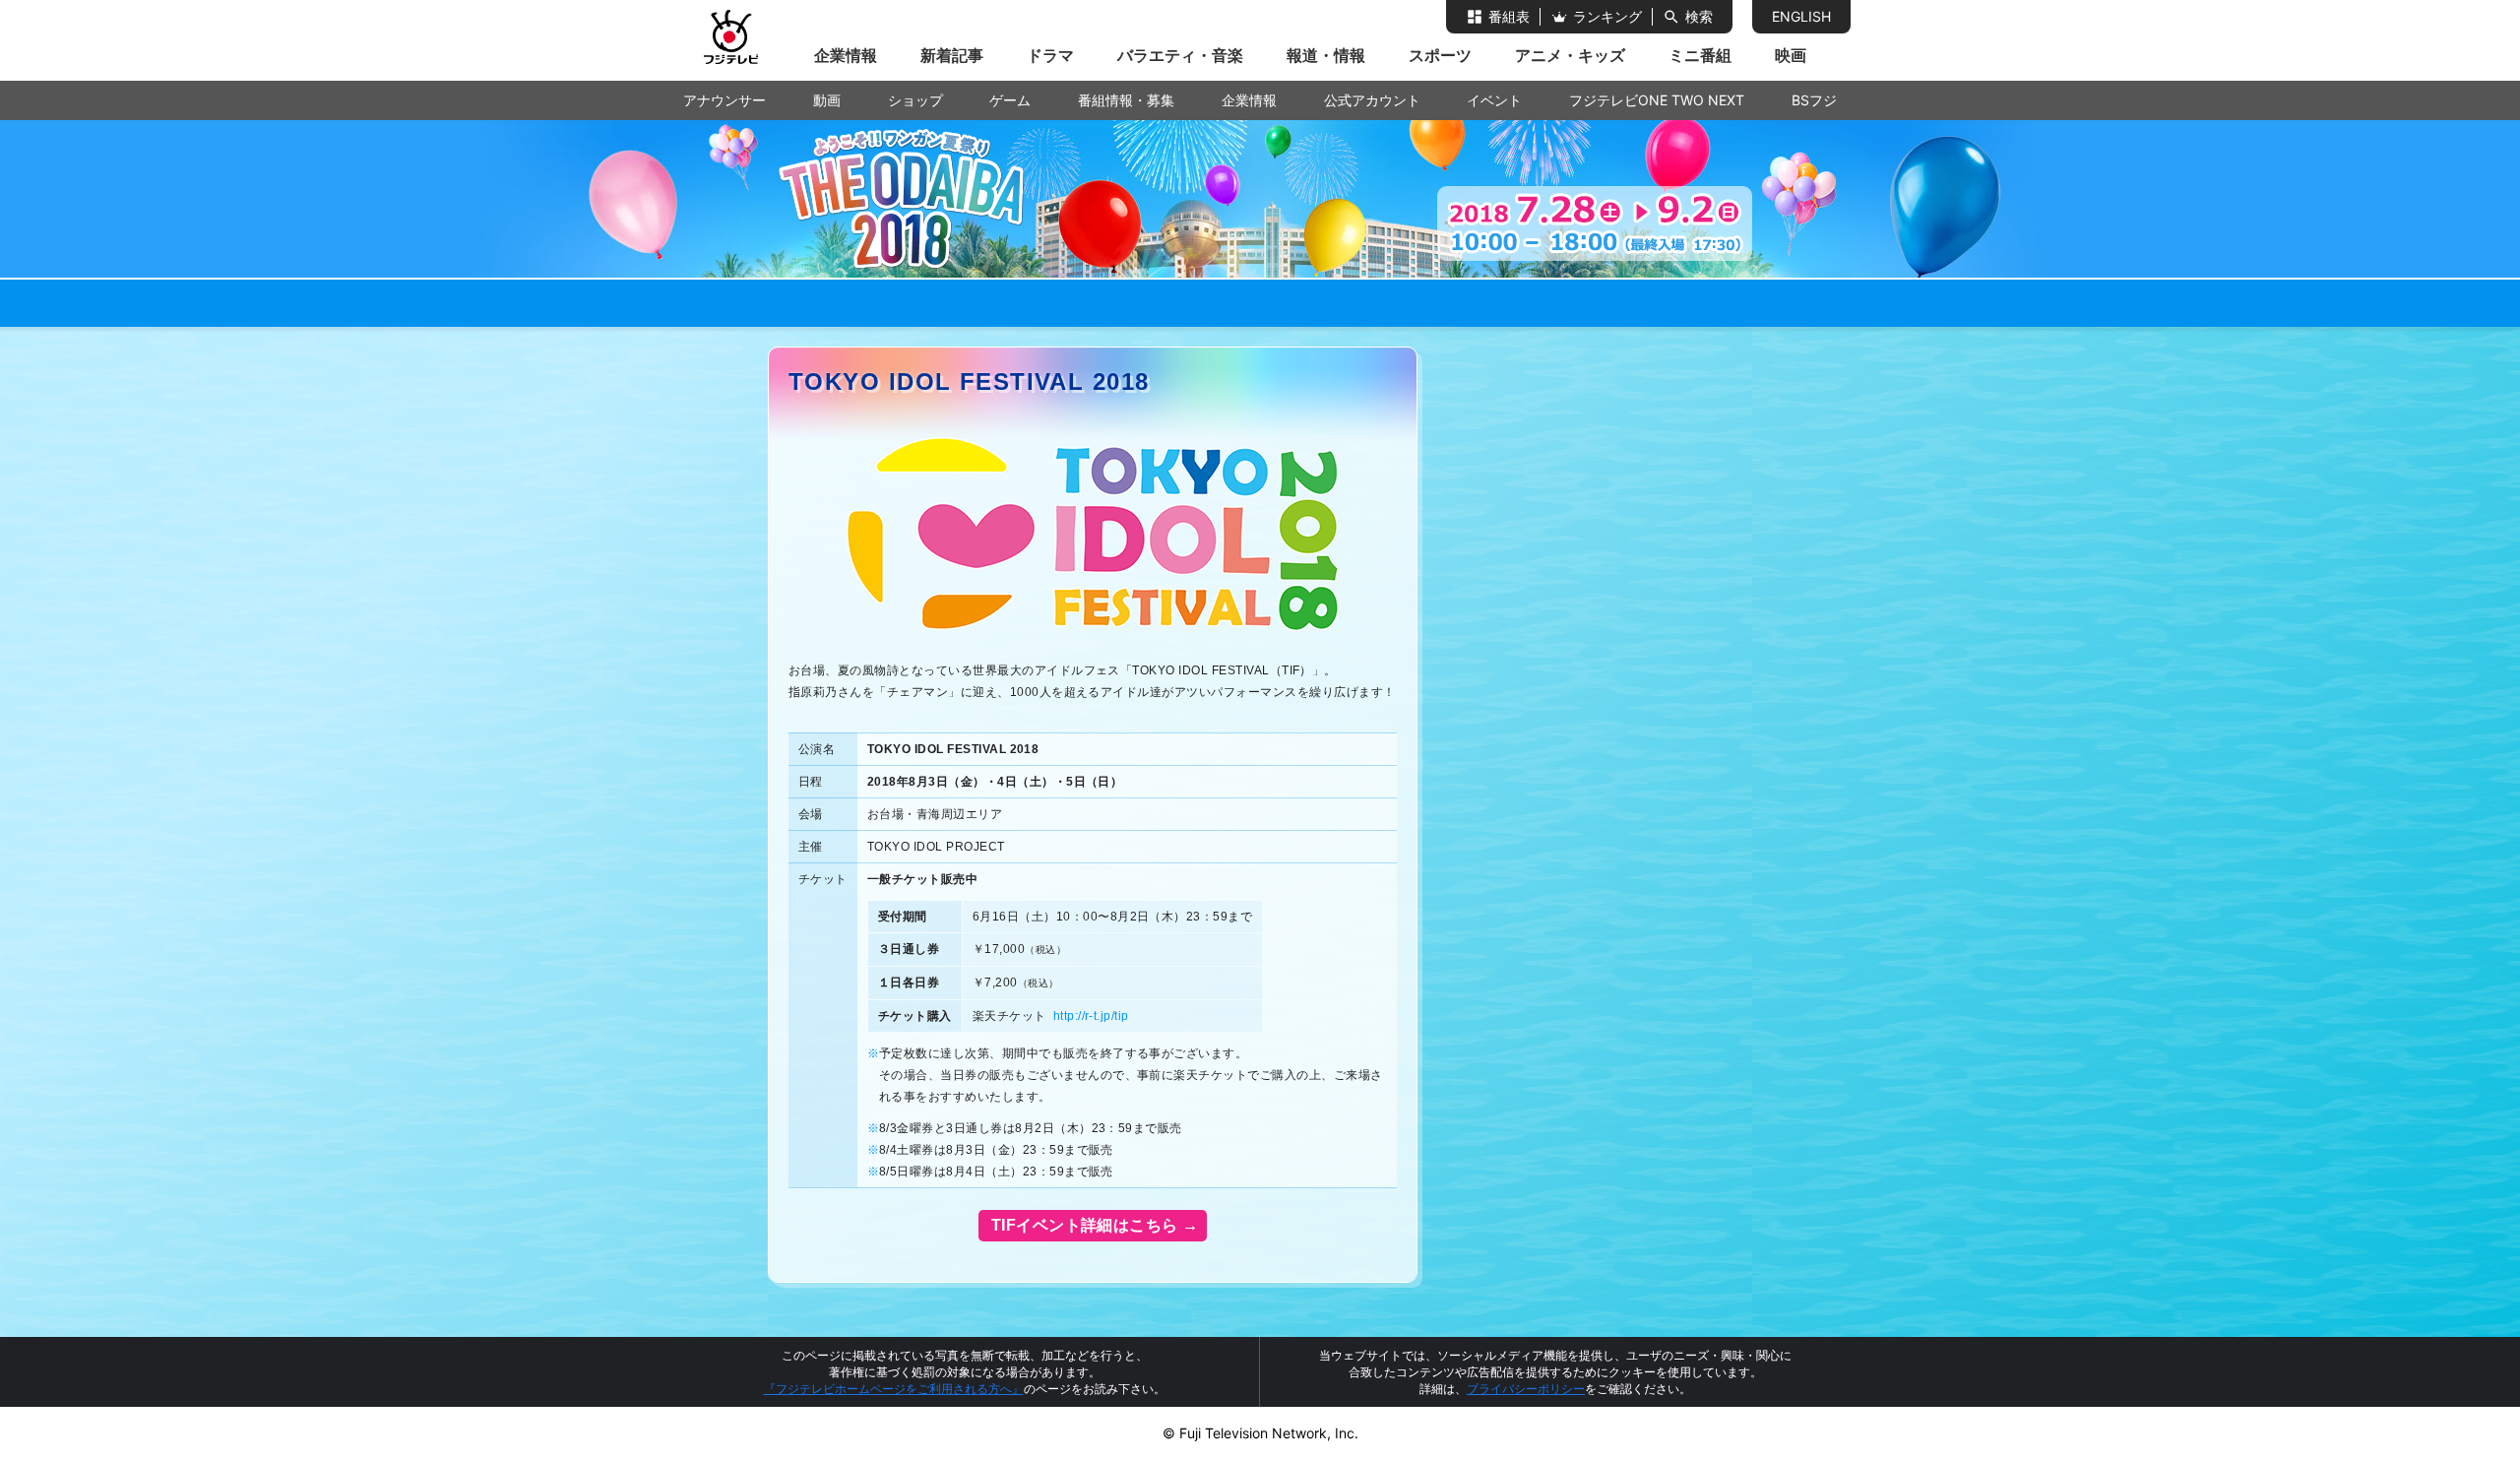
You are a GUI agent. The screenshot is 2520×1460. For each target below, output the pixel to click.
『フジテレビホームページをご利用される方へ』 (894, 1389)
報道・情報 (1326, 55)
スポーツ (1440, 55)
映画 (1791, 55)
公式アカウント (1372, 100)
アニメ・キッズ (1570, 55)
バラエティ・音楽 (1180, 55)
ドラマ (1050, 55)
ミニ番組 (1700, 55)
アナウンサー (724, 100)
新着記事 (952, 55)
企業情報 (846, 55)
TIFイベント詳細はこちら (1082, 1225)
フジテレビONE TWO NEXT (1657, 100)
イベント (1494, 100)
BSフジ (1814, 100)
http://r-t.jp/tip (1091, 1016)
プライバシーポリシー (1526, 1389)
